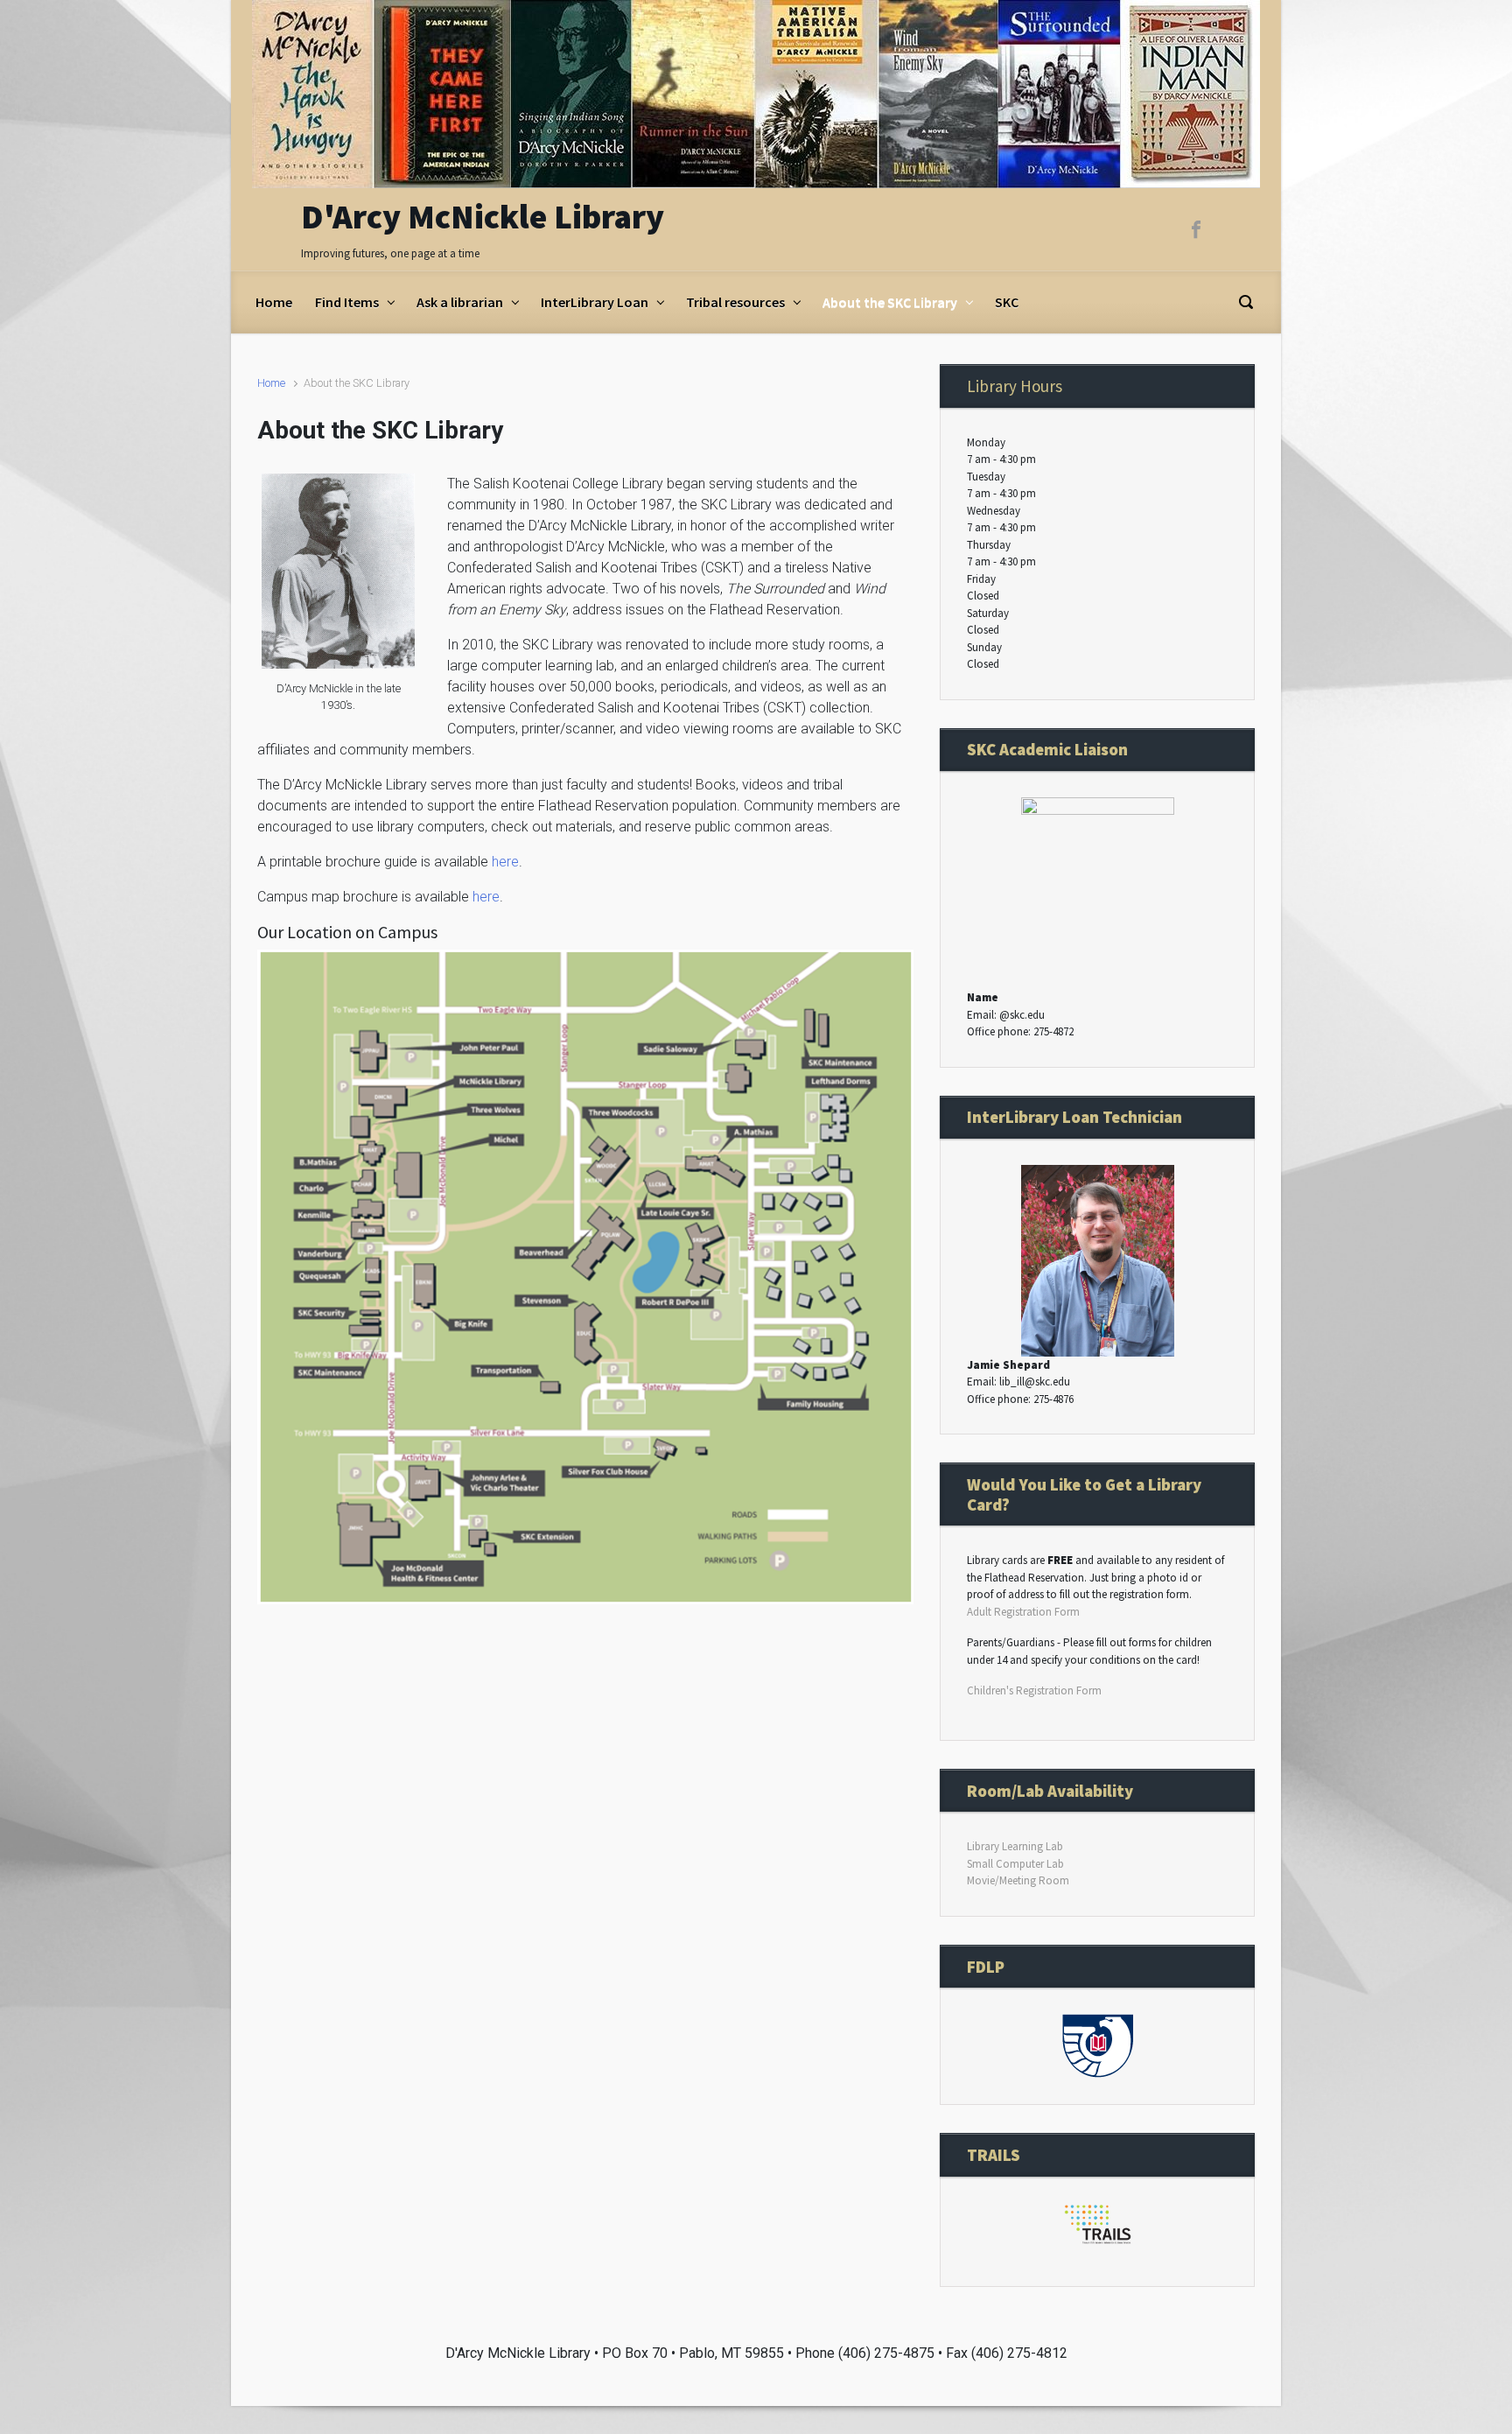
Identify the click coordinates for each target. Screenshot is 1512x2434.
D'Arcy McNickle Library (483, 217)
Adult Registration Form (1023, 1612)
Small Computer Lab (1015, 1864)
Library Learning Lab (1015, 1846)
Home (271, 383)
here (505, 862)
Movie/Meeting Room (1018, 1880)
